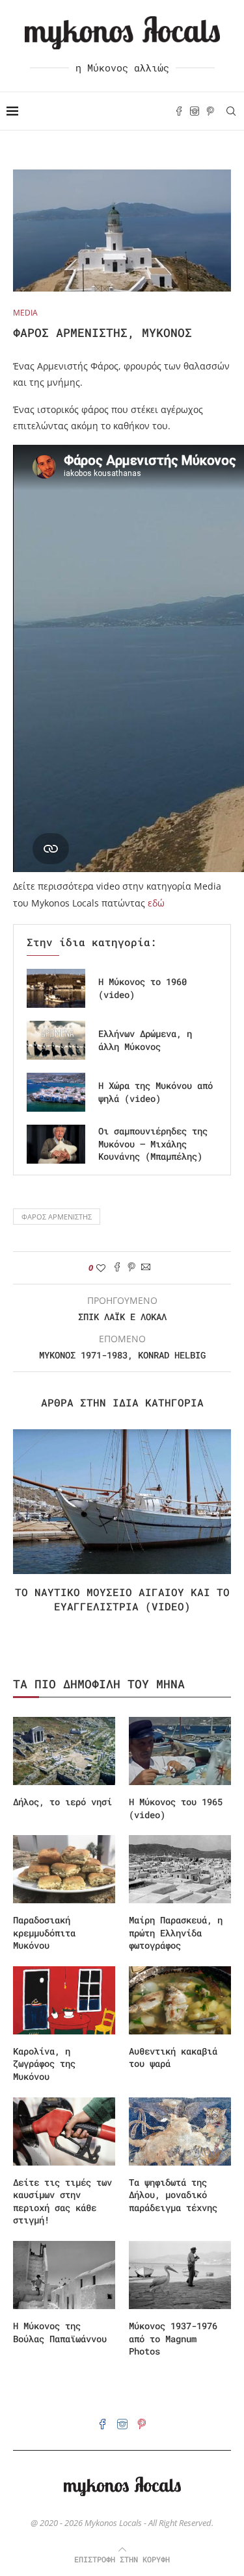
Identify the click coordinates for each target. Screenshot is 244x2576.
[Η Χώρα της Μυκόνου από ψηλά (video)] (56, 1092)
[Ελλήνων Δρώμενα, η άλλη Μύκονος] (56, 1040)
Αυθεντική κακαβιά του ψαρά (173, 2057)
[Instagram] (195, 111)
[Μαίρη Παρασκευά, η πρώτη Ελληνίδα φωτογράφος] (180, 1869)
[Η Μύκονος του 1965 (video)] (180, 1751)
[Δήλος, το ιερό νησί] (64, 1751)
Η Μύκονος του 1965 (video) (176, 1808)
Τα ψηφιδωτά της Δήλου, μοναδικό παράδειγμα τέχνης (173, 2195)
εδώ (156, 903)
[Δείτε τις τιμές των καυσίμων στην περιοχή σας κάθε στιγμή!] (64, 2132)
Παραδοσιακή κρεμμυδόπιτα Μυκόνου (44, 1932)
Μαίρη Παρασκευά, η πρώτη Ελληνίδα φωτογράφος (176, 1932)
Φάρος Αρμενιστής (57, 1217)
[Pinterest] (210, 111)
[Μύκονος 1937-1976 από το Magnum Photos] (180, 2275)
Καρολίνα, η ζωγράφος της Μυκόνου (44, 2064)
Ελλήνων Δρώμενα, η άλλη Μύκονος (145, 1040)
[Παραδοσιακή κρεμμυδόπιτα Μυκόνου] (64, 1869)
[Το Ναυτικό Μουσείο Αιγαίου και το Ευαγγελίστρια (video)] (122, 1502)
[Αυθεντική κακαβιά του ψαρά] (180, 2000)
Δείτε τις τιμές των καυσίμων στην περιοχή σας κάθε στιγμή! (62, 2201)
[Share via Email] (146, 1268)
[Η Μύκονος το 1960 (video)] (56, 988)
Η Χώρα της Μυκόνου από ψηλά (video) (156, 1092)
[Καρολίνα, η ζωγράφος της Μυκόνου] (64, 2000)
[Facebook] (179, 111)
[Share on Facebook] (117, 1268)
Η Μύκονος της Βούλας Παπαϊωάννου (60, 2332)
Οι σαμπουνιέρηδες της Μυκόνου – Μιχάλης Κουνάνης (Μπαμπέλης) (153, 1144)
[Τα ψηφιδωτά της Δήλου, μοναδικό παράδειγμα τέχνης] (180, 2132)
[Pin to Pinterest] (131, 1268)
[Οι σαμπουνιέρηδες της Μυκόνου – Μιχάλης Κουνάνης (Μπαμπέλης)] (56, 1144)
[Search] (231, 111)
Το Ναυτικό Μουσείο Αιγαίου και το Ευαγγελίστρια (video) (122, 1599)
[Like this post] (101, 1268)
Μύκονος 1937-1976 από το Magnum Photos (173, 2338)
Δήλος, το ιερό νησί (62, 1802)
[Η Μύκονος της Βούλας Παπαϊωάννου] (64, 2275)
